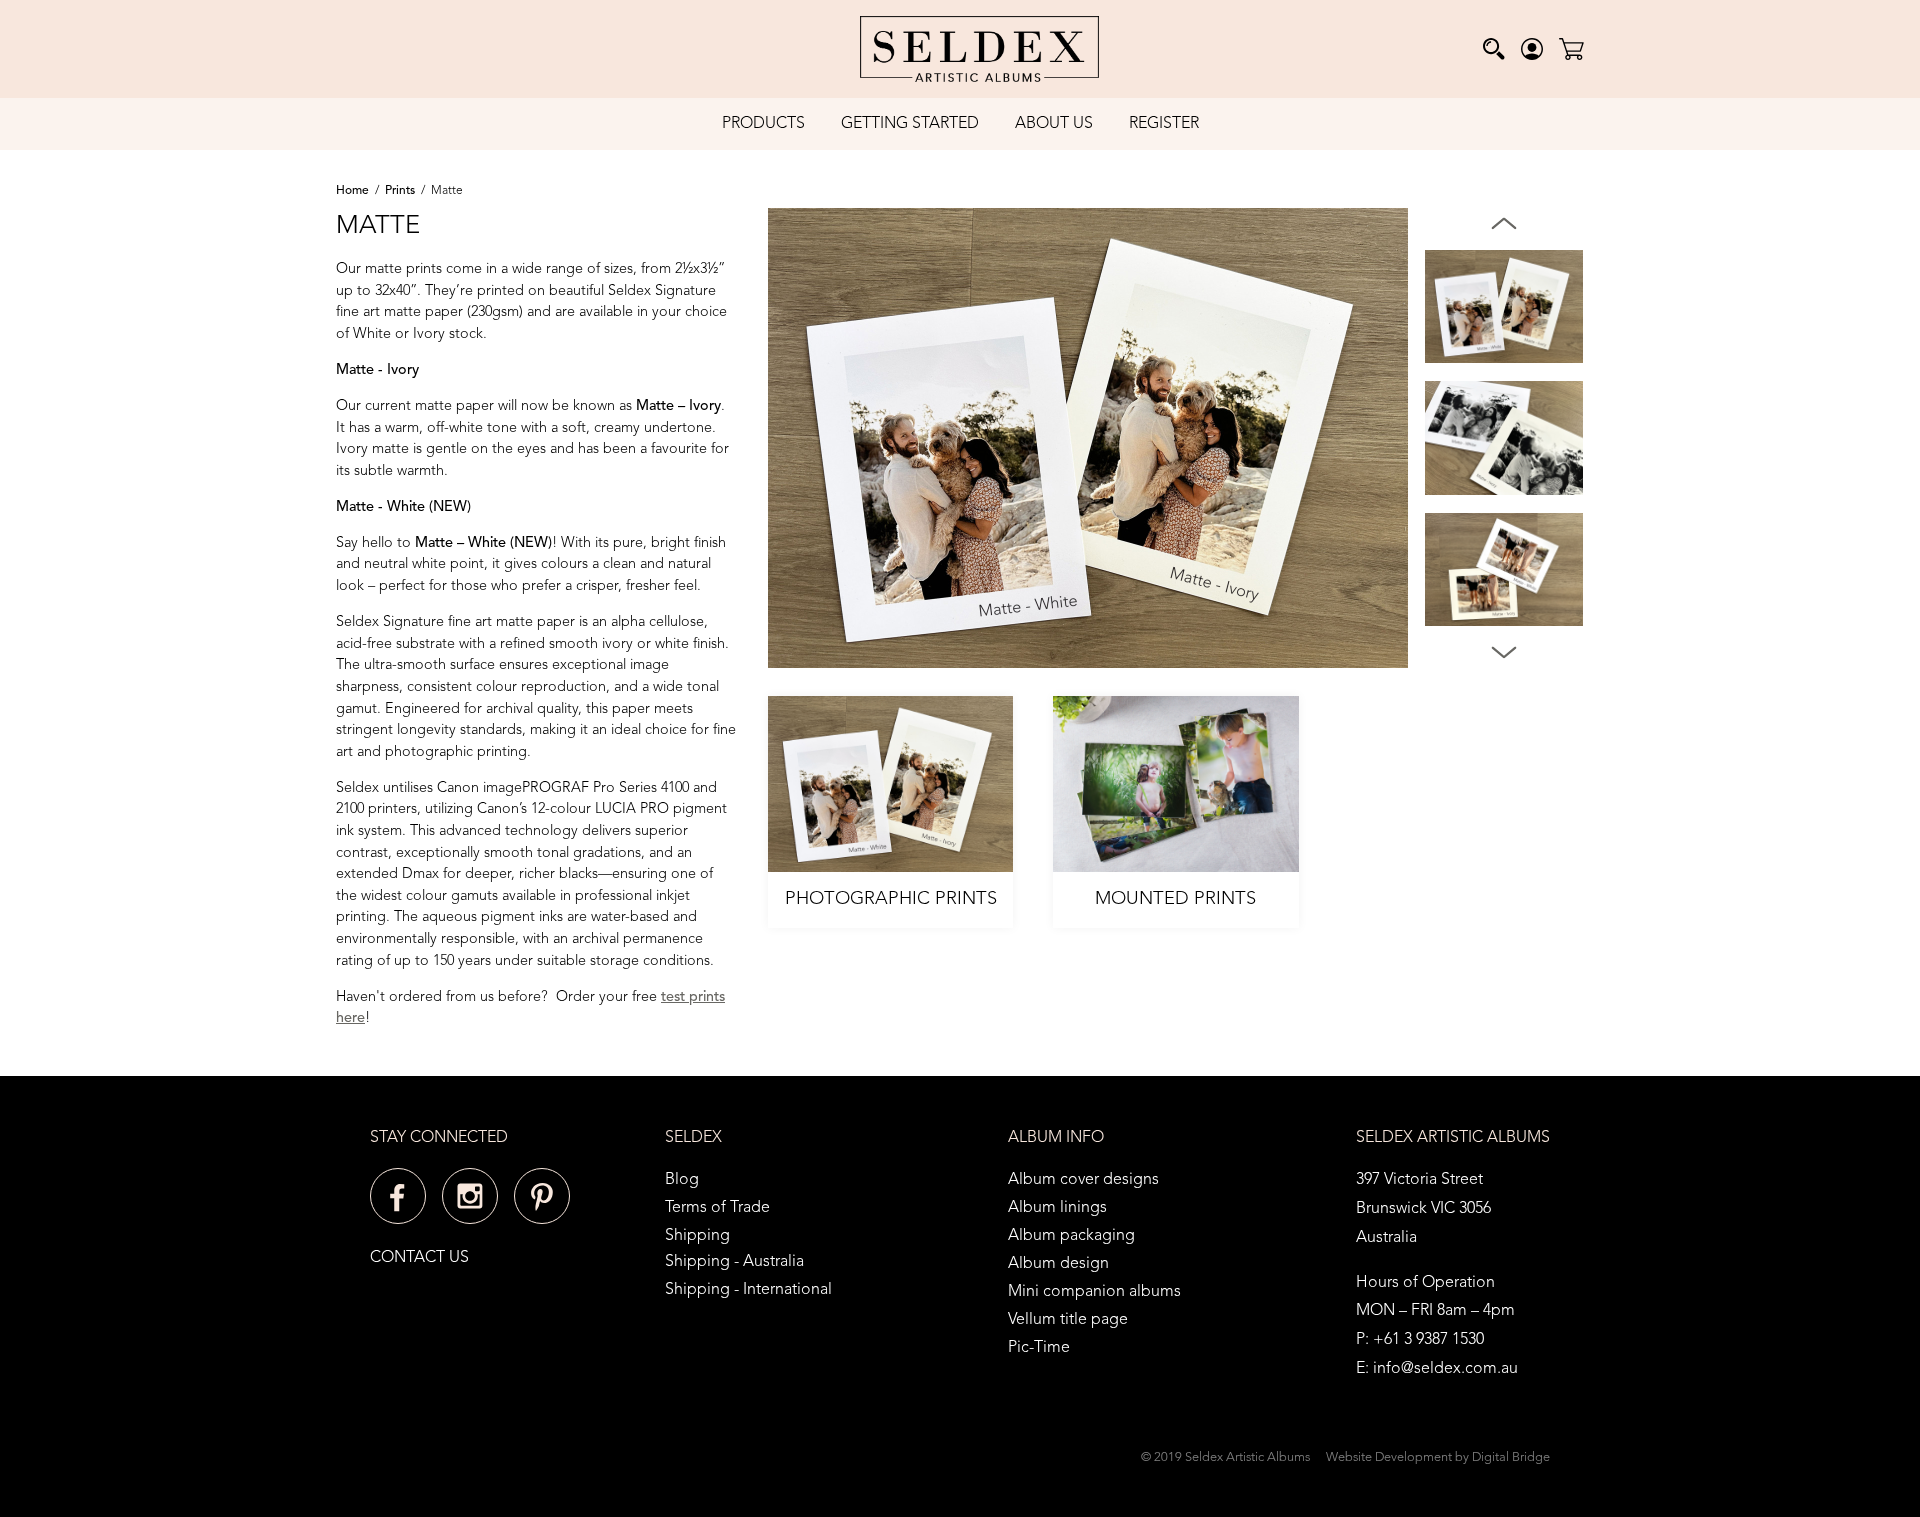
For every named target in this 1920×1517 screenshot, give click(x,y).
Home (352, 191)
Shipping (697, 1236)
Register (1164, 124)
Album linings (1057, 1208)
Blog (682, 1180)
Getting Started (910, 124)
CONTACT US (419, 1258)
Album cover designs (1083, 1180)
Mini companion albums (1094, 1292)
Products (763, 124)
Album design (1058, 1264)
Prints (400, 191)
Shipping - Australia (734, 1262)
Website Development (1389, 1457)
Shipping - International (748, 1290)
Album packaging (1071, 1236)
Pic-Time (1039, 1348)
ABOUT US (1054, 124)
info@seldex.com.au (1445, 1369)
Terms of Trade (717, 1208)
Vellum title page (1068, 1320)
